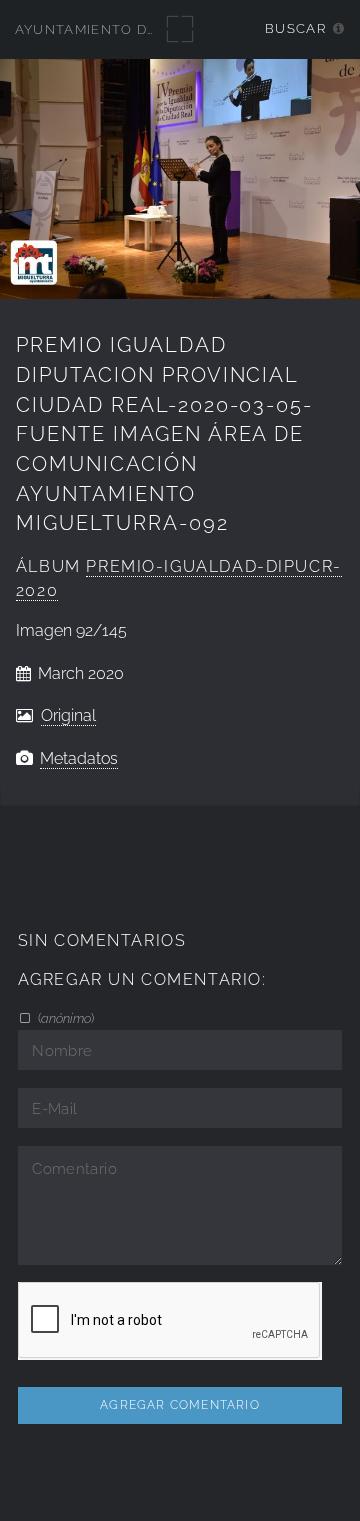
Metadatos (79, 758)
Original (68, 715)
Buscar (295, 28)
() (64, 1018)
